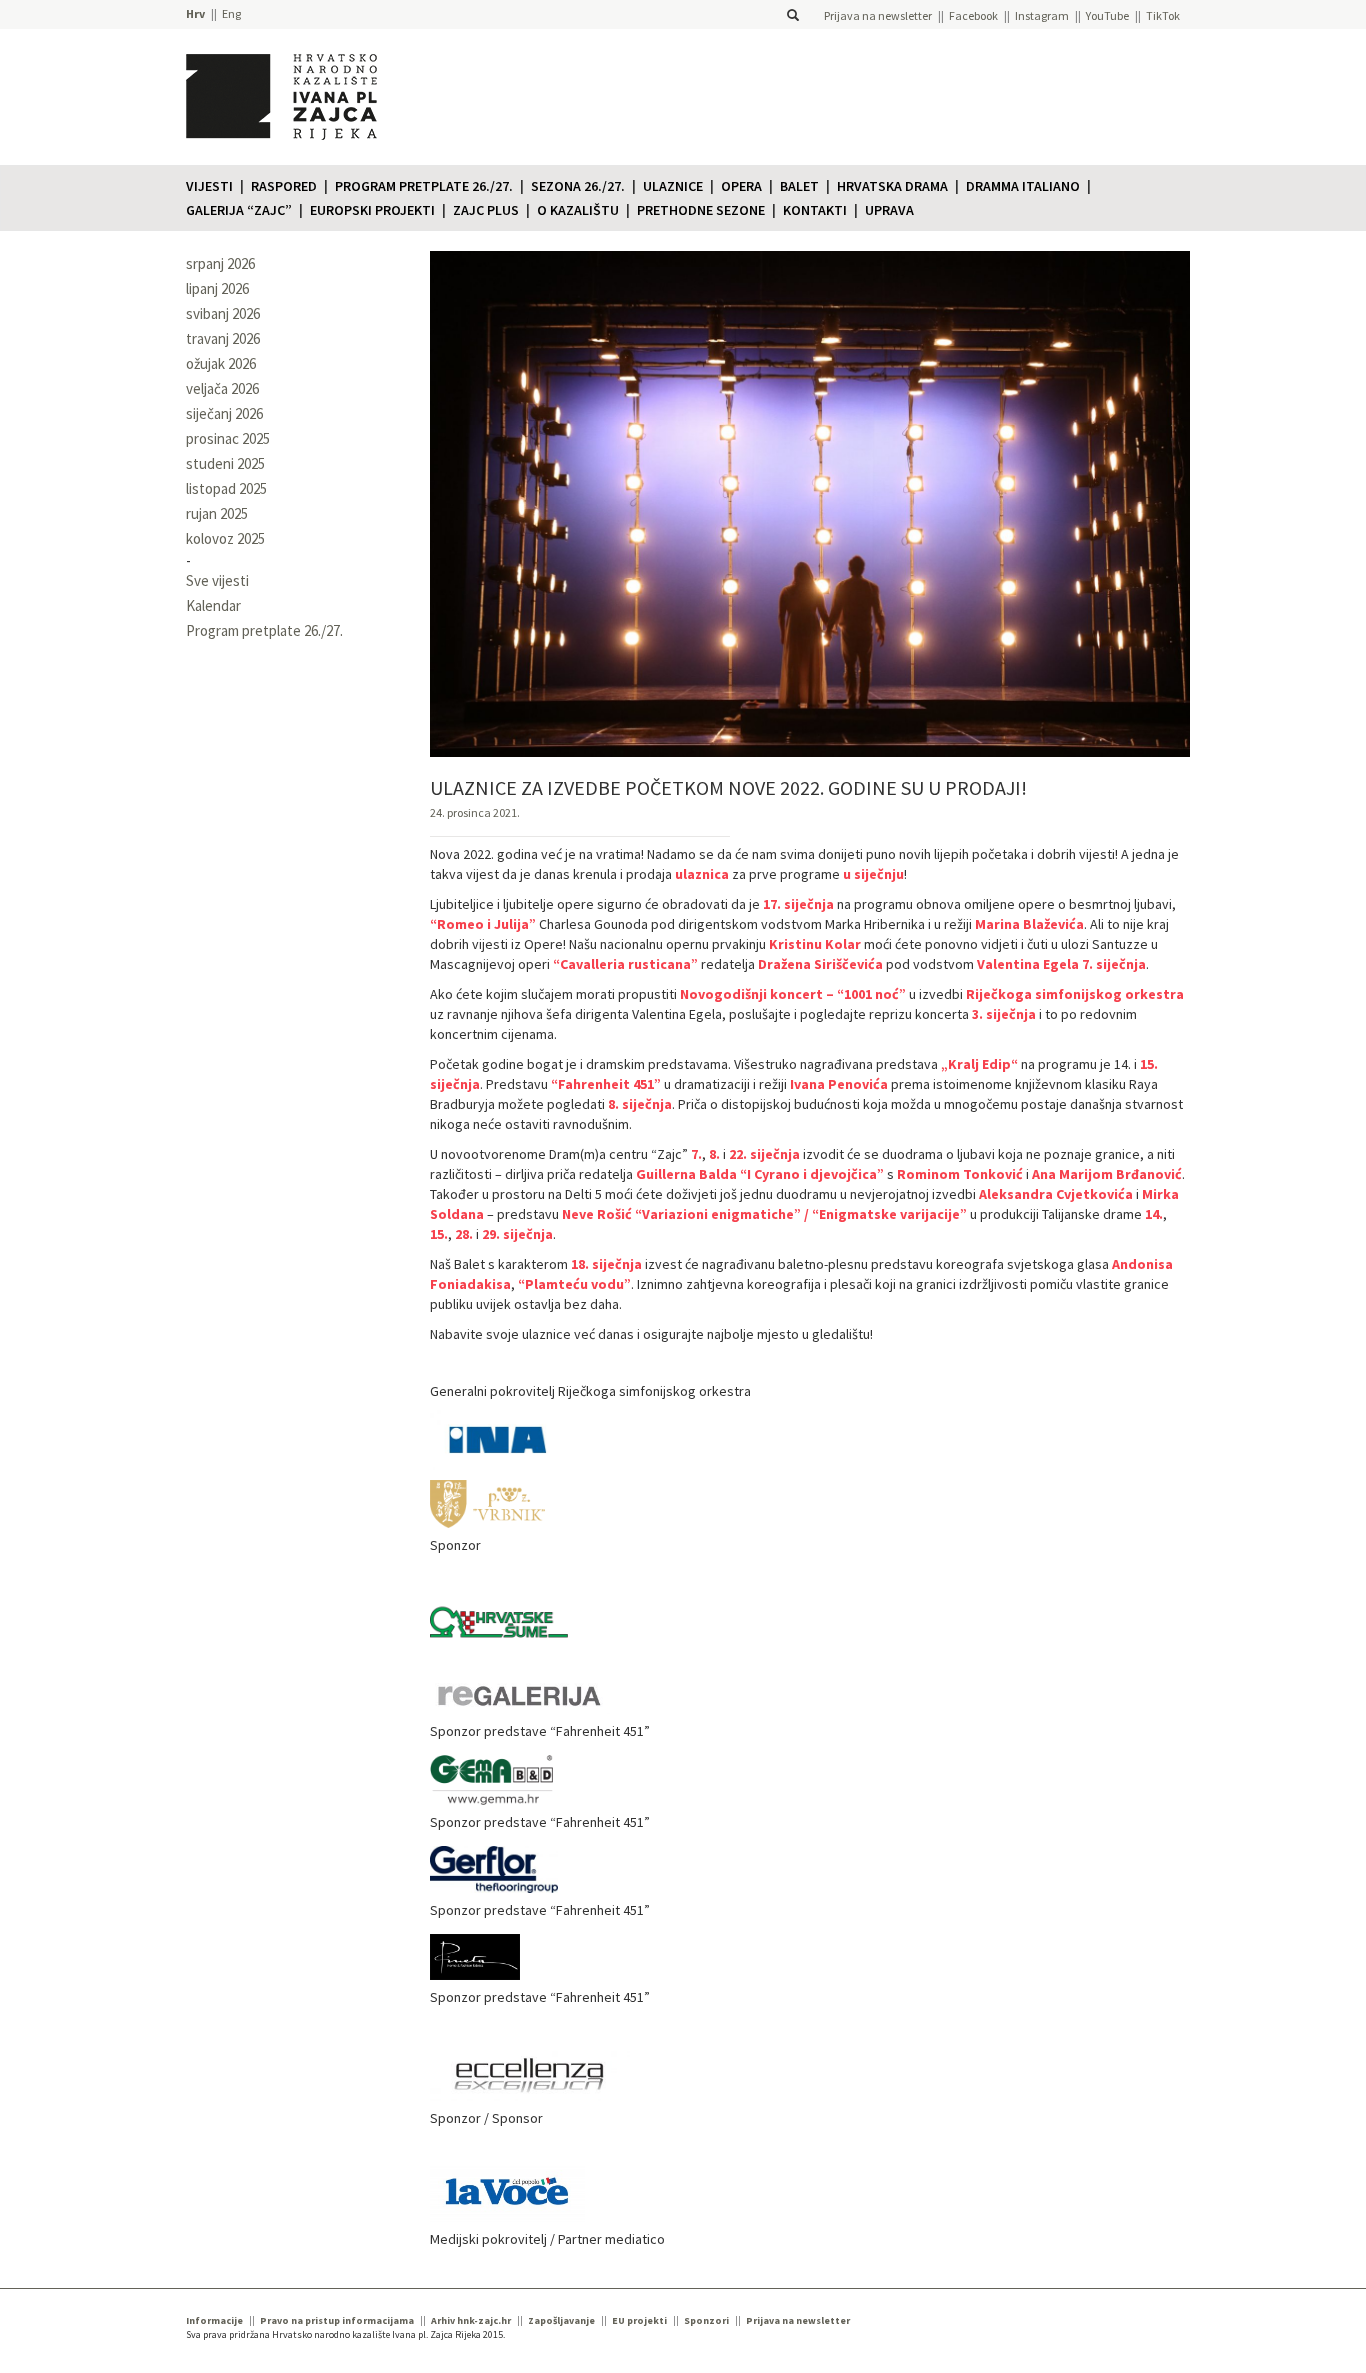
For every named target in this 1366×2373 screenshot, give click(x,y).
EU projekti (639, 2320)
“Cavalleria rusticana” (625, 964)
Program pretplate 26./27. (424, 186)
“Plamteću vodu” (574, 1284)
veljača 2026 (222, 388)
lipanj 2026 (217, 288)
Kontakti (815, 210)
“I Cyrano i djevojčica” (812, 1174)
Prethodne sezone (701, 210)
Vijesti (209, 186)
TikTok (1163, 15)
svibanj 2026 (223, 313)
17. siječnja (798, 904)
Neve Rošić (597, 1214)
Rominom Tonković (960, 1174)
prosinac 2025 (228, 438)
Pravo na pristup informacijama (337, 2320)
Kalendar (213, 605)
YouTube (1107, 15)
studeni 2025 (225, 463)
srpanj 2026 (220, 263)
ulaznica (702, 874)
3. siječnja (1004, 1014)
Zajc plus (486, 210)
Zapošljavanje (561, 2320)
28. (464, 1234)
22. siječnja (764, 1154)
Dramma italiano (1023, 186)
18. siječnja (606, 1264)
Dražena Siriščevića (820, 964)
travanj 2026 (223, 338)
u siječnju (873, 874)
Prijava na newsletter (878, 15)
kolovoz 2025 (225, 538)
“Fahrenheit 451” (606, 1084)
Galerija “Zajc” (239, 210)
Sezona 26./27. (578, 186)
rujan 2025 (217, 513)
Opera (741, 186)
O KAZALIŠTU (578, 210)
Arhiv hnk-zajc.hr (471, 2320)
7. (696, 1154)
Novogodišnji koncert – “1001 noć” (793, 994)
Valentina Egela (1028, 964)
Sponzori (706, 2320)
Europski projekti (372, 210)
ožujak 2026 (221, 363)
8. (714, 1154)
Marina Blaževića (1029, 924)
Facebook (973, 15)
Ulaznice (673, 186)
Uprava (889, 210)
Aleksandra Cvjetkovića (1056, 1194)
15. (439, 1234)
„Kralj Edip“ (979, 1064)
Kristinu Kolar (815, 944)
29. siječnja (517, 1234)
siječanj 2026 (224, 413)
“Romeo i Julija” (483, 924)
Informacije (214, 2320)
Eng (231, 13)
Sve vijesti (217, 580)
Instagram (1042, 15)
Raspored (284, 186)
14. (1154, 1214)
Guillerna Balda (686, 1174)
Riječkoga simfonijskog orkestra (1075, 994)
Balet (799, 186)
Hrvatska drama (892, 186)
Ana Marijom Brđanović (1107, 1174)
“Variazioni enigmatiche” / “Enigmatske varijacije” (801, 1214)
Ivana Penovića (839, 1084)
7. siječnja (1114, 964)
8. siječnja (640, 1104)
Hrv (195, 13)
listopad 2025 (226, 488)
